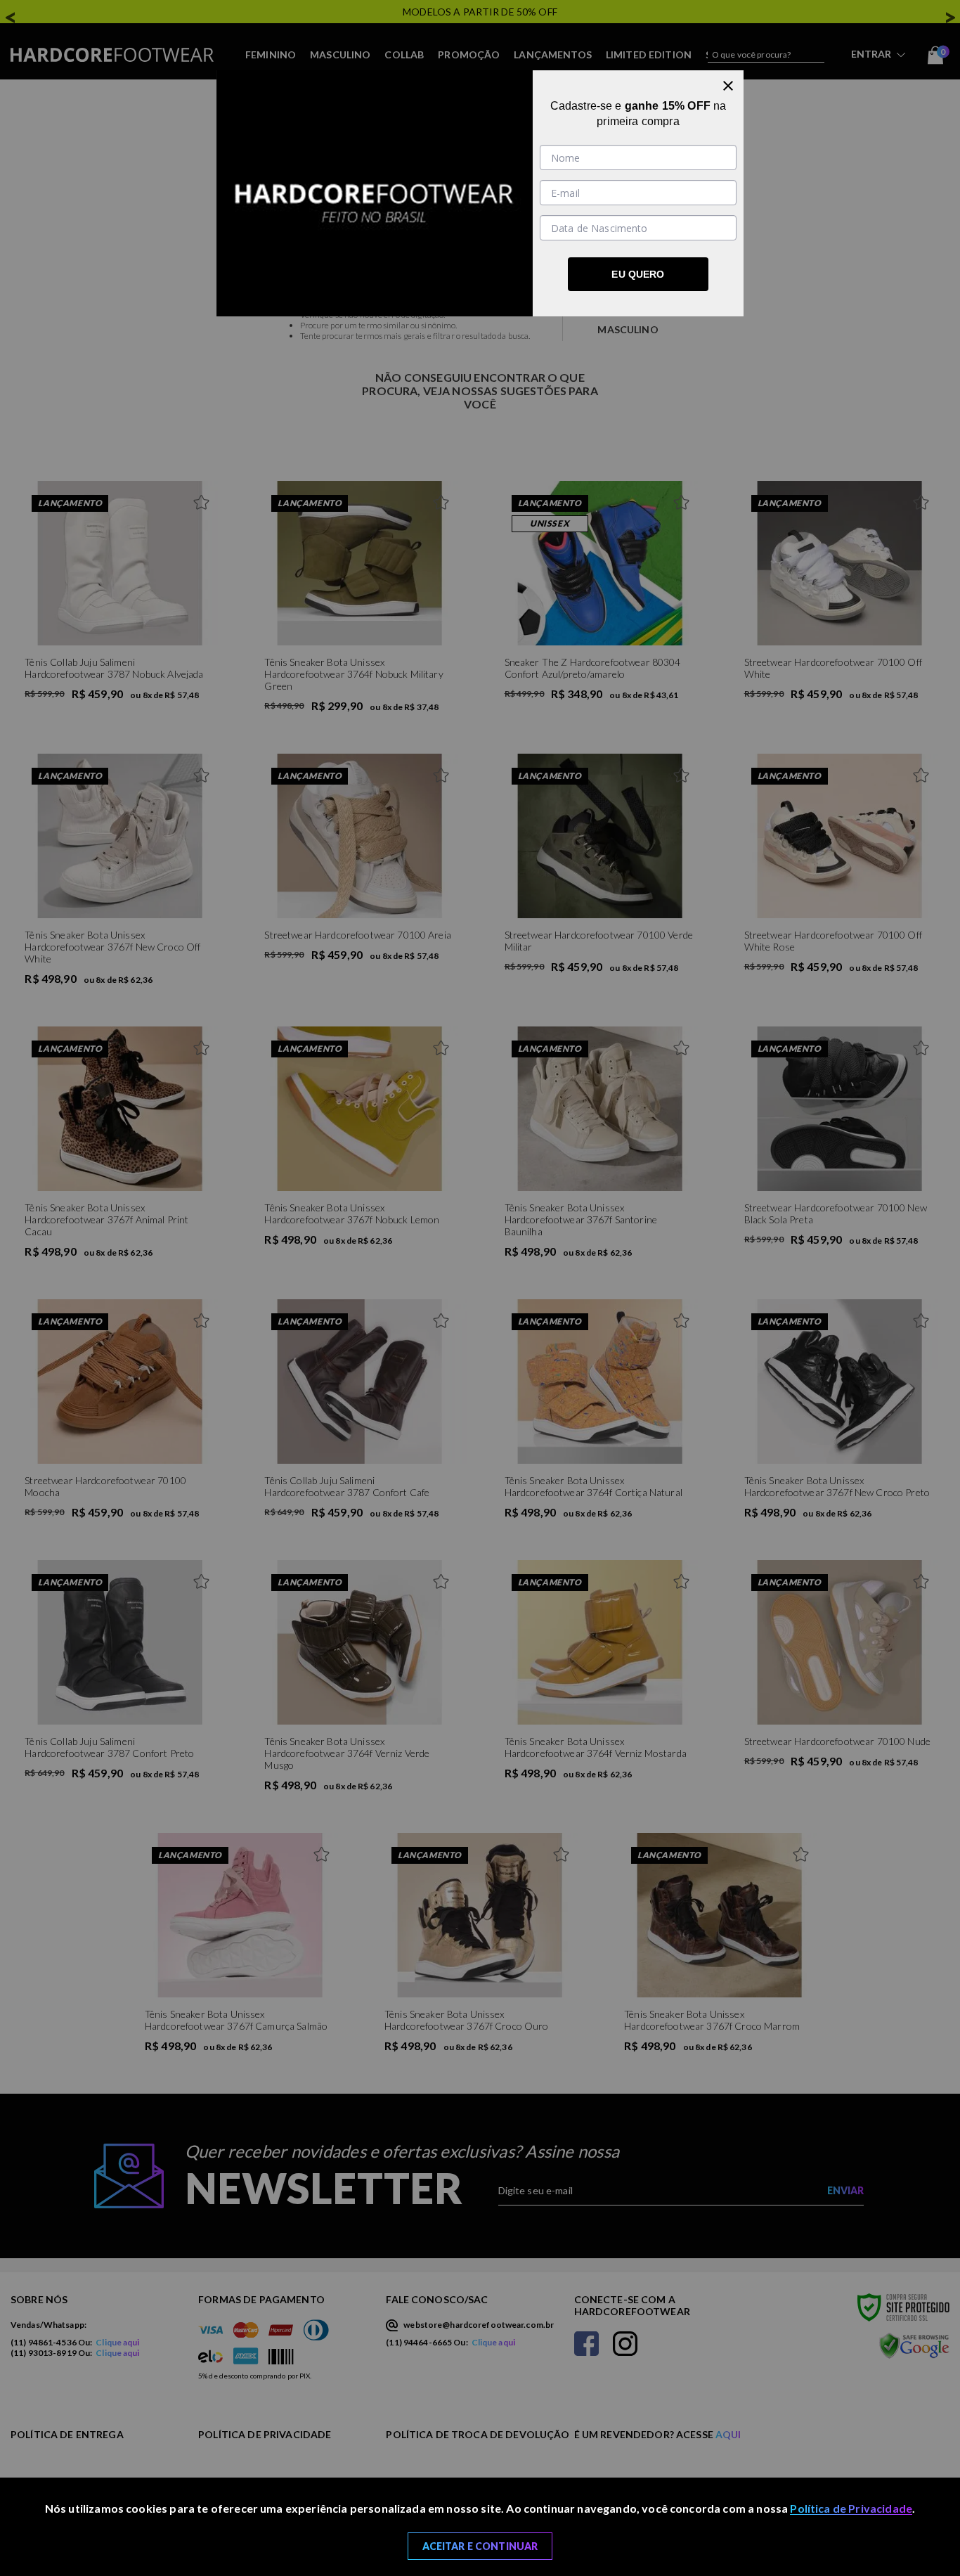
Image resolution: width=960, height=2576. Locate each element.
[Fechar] (728, 86)
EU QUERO (638, 274)
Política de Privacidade (851, 2508)
